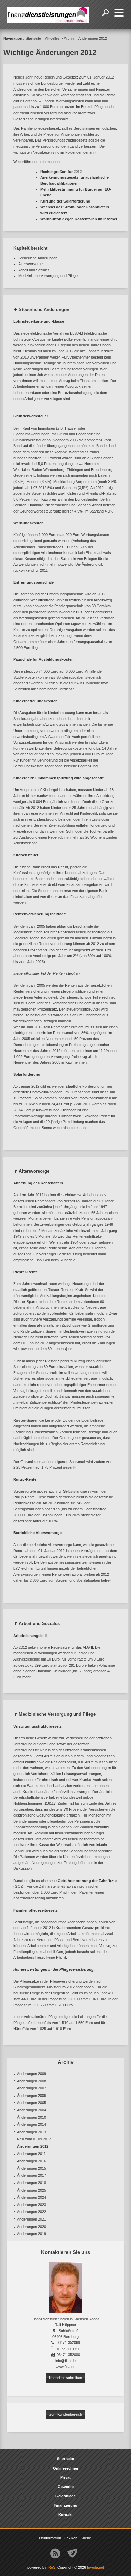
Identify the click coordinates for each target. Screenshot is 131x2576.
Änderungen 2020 (32, 2227)
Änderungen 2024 (32, 2197)
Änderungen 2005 (32, 2103)
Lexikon (71, 2538)
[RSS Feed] (55, 2553)
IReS (51, 2567)
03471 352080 (68, 2355)
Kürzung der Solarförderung (65, 201)
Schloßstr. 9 (69, 2331)
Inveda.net (96, 2567)
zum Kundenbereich (66, 2414)
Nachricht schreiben (65, 2378)
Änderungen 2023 (32, 2205)
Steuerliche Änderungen (38, 258)
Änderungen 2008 (32, 2081)
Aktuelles (52, 38)
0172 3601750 (69, 2349)
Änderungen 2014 (32, 2124)
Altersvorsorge (31, 264)
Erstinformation (49, 2538)
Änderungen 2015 (32, 2168)
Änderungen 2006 (32, 2096)
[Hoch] (16, 311)
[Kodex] (72, 2553)
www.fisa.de (65, 2367)
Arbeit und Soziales (34, 270)
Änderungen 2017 (32, 2175)
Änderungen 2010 (32, 2117)
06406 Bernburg (65, 2337)
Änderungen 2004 (32, 2110)
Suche (86, 2538)
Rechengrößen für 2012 (61, 172)
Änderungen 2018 (32, 2183)
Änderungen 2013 (32, 2132)
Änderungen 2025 (32, 2190)
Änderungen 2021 (32, 2219)
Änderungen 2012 (33, 2146)
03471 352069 (68, 2342)
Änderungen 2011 (31, 2154)
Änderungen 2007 (32, 2088)
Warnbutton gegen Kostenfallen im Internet (79, 219)
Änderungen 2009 (32, 2074)
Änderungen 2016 (32, 2161)
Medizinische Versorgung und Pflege (48, 276)
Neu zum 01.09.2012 (34, 2139)
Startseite (33, 38)
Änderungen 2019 (32, 2234)
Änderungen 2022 (32, 2212)
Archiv (69, 38)
